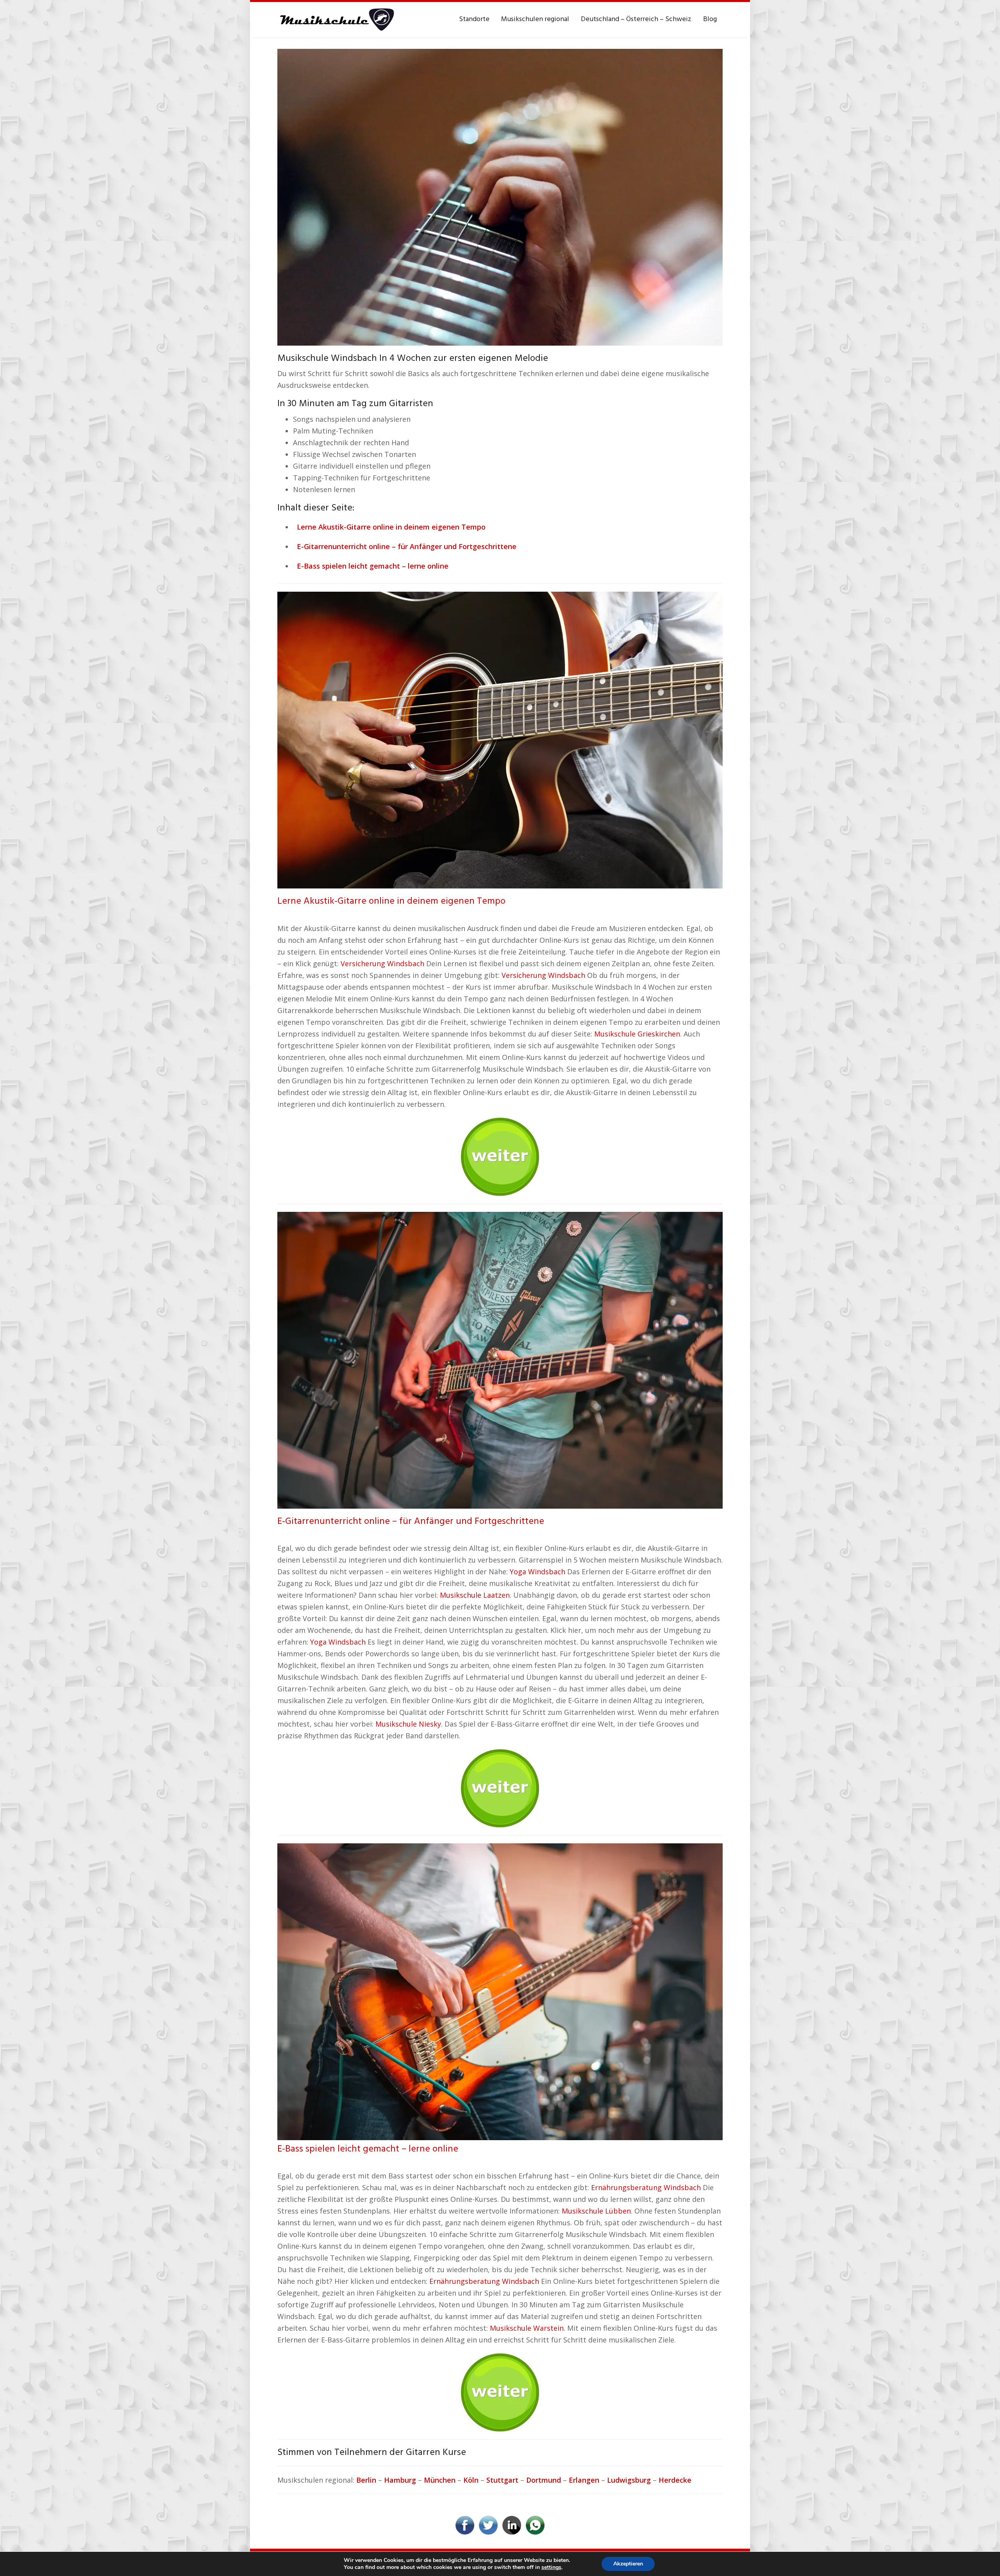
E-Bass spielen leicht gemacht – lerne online (368, 2149)
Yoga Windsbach (537, 1572)
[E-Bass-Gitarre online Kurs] (500, 1991)
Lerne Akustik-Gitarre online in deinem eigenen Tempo (391, 901)
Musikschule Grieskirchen (637, 1034)
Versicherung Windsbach (382, 963)
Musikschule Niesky (408, 1724)
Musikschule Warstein (527, 2328)
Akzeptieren (628, 2564)
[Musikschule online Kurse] (336, 20)
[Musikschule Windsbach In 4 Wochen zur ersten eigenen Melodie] (500, 196)
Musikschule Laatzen (475, 1595)
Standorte (474, 19)
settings (551, 2567)
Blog (710, 19)
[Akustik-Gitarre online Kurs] (500, 739)
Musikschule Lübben (596, 2211)
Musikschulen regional (535, 19)
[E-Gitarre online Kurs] (500, 1359)
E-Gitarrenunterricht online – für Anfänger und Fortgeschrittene (411, 1522)
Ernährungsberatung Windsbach (646, 2187)
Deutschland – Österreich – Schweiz (636, 19)
